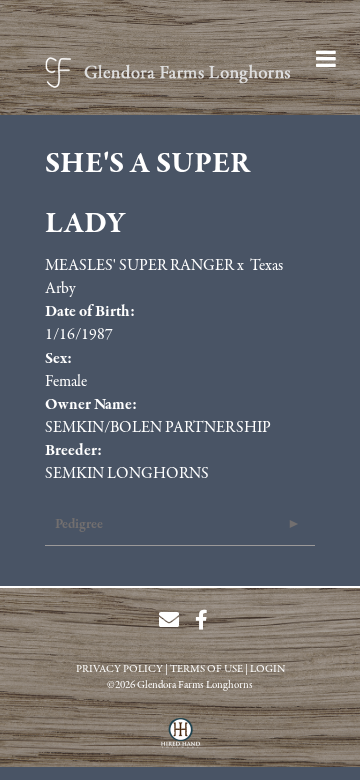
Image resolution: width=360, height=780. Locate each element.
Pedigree (79, 524)
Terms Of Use (206, 669)
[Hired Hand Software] (180, 740)
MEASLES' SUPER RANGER (139, 266)
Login (267, 669)
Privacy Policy (119, 669)
